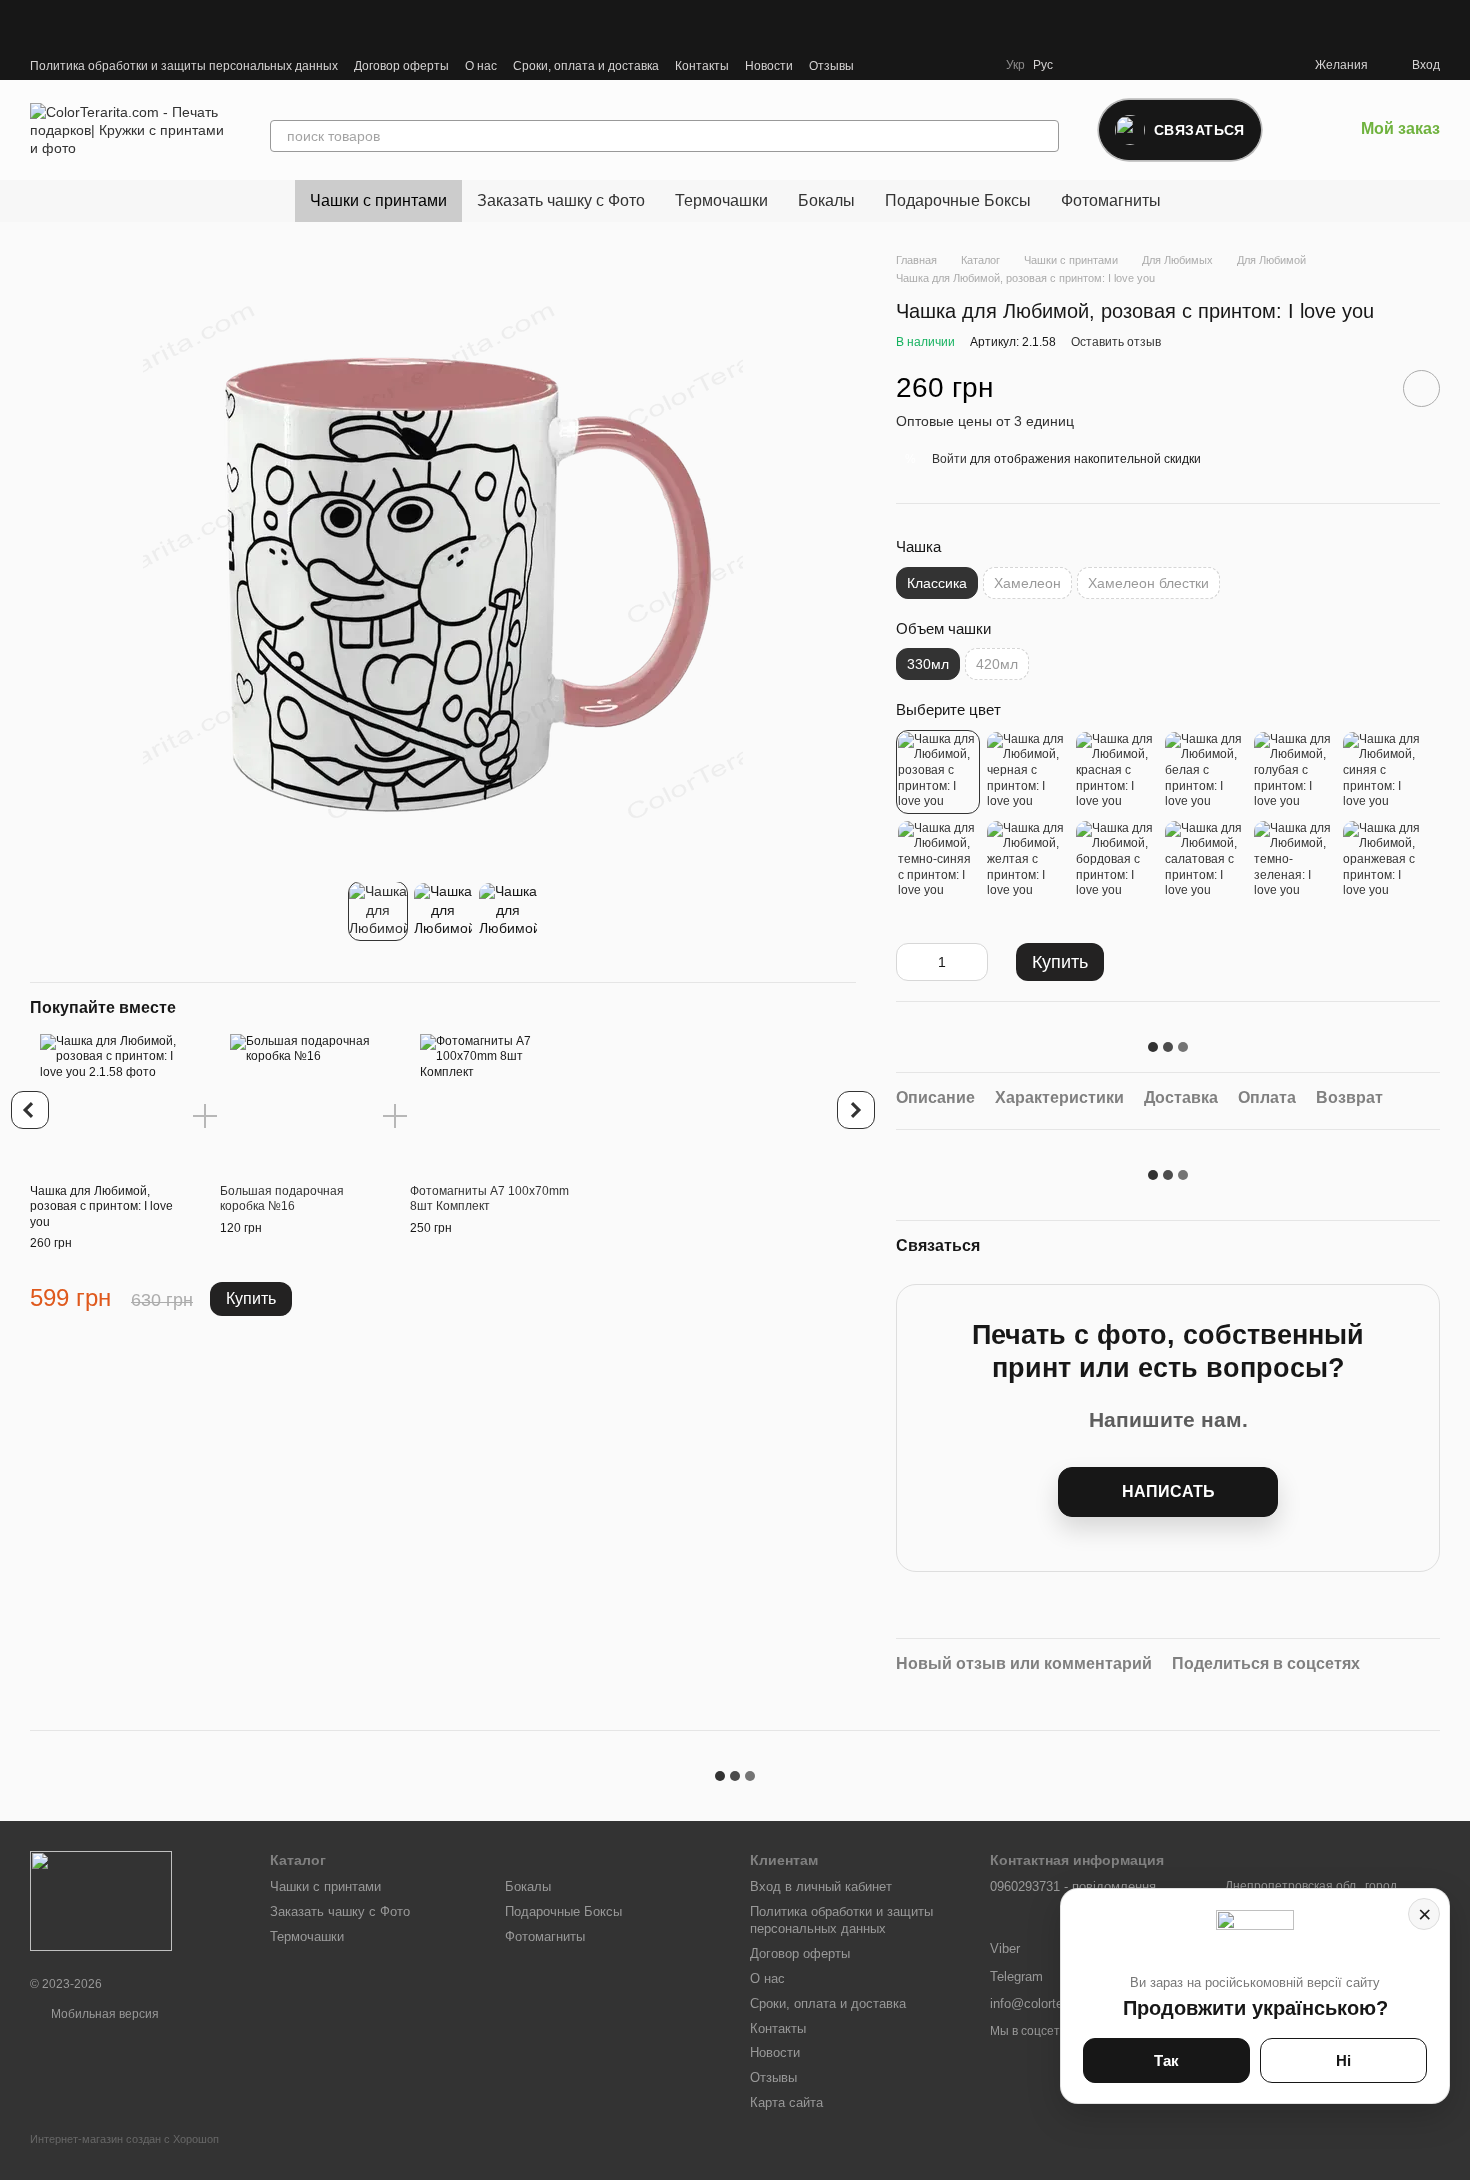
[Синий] (1383, 772)
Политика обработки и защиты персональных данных (184, 66)
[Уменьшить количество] (911, 962)
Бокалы (826, 200)
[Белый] (1205, 772)
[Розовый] (938, 772)
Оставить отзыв (1116, 342)
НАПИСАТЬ (1168, 1491)
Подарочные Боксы (958, 200)
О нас (481, 66)
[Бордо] (1116, 861)
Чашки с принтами (378, 200)
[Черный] (1027, 772)
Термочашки (721, 200)
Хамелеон (1027, 583)
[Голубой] (1294, 772)
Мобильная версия (103, 2014)
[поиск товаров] (1043, 136)
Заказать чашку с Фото (561, 200)
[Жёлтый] (1027, 861)
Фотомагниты (1111, 200)
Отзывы (831, 66)
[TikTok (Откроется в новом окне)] (954, 65)
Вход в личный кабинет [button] (821, 1886)
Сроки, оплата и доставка (586, 66)
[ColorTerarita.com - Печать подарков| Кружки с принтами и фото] (101, 1900)
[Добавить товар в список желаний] (1421, 388)
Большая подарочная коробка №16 (282, 1199)
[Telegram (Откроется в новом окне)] (882, 65)
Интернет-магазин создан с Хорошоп (124, 2139)
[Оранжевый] (1383, 861)
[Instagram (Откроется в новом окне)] (930, 65)
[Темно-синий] (938, 861)
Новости (769, 66)
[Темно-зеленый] (1294, 861)
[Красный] (1116, 772)
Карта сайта (786, 2102)
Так (1166, 2060)
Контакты (702, 66)
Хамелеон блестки (1148, 583)
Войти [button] (949, 459)
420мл (997, 664)
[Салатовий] (1205, 861)
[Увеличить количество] (973, 962)
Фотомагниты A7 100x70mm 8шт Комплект (489, 1199)
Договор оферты (401, 66)
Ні (1343, 2060)
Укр (1015, 65)
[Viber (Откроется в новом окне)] (906, 65)
